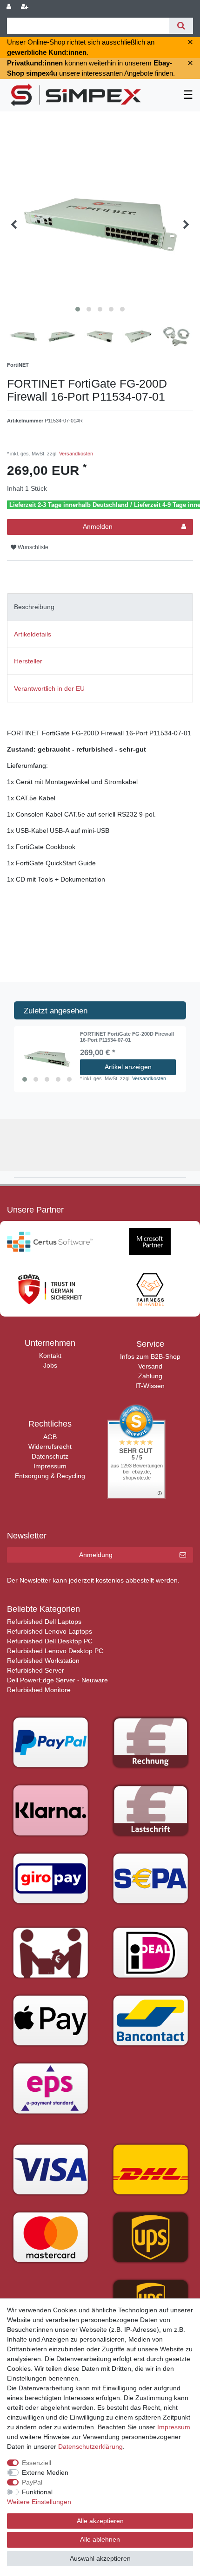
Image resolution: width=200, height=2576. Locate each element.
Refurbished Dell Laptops (44, 1622)
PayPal (32, 2482)
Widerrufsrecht (50, 1447)
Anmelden (98, 526)
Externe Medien (45, 2472)
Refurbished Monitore (39, 1690)
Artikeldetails (33, 634)
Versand (150, 1366)
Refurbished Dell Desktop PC (50, 1641)
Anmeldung (96, 1555)
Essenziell (37, 2463)
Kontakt (50, 1356)
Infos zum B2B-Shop (150, 1356)
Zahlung (150, 1376)
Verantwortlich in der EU (49, 688)
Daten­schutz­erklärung (90, 2446)
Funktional (37, 2492)
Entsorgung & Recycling (50, 1476)
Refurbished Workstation (43, 1661)
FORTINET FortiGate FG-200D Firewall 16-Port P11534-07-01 (127, 1037)
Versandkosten (75, 454)
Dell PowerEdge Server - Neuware (57, 1680)
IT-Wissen (150, 1386)
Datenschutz (50, 1456)
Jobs (50, 1365)
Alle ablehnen (100, 2539)
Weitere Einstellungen (39, 2502)
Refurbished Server (36, 1670)
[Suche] (181, 26)
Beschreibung (34, 607)
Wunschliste (32, 547)
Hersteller (28, 661)
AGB (50, 1437)
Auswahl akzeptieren (100, 2558)
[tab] (100, 607)
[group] (47, 1059)
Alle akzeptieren (100, 2521)
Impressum (50, 1466)
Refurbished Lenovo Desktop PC (55, 1651)
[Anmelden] (10, 7)
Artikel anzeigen (128, 1067)
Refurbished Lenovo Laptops (50, 1631)
